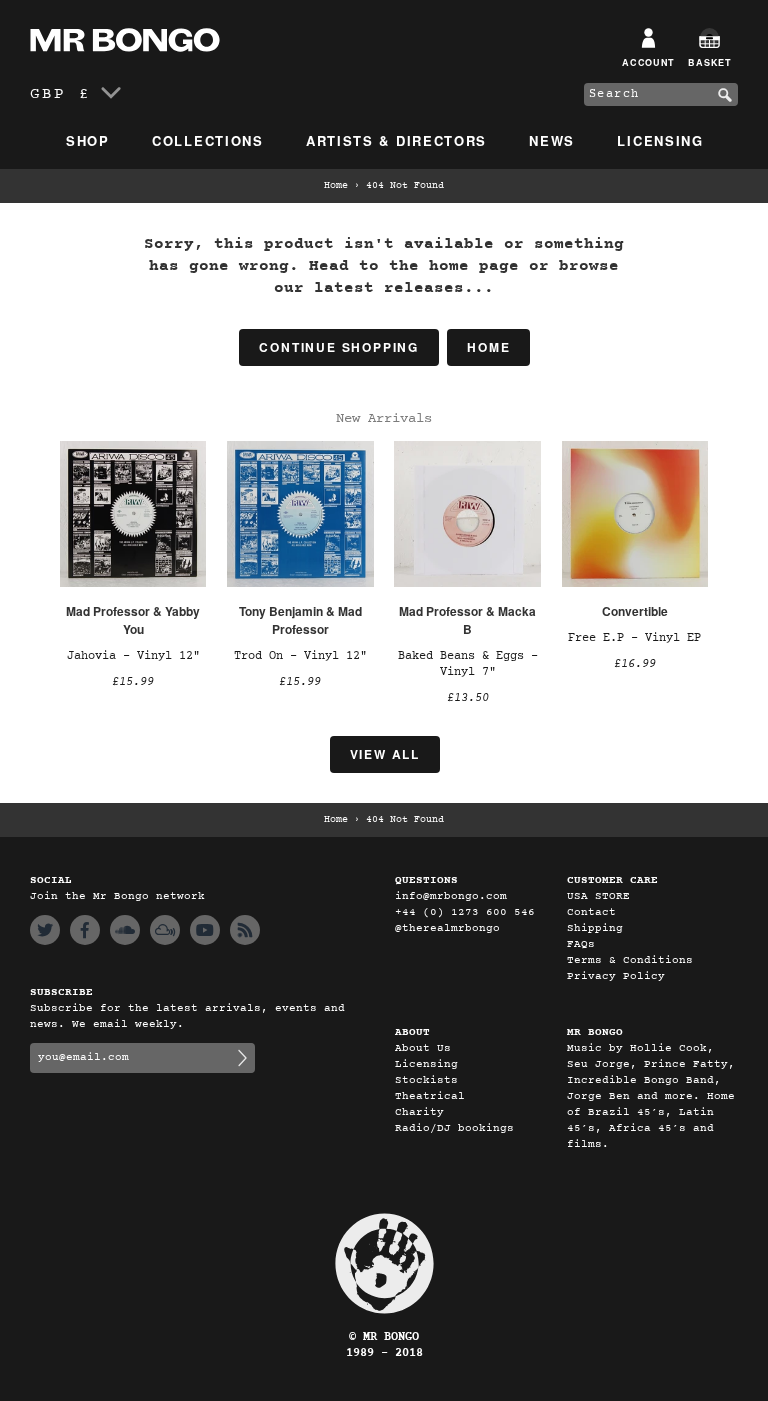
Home (336, 186)
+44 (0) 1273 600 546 (465, 912)
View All (385, 754)
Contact (591, 912)
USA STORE (598, 896)
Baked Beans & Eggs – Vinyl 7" (468, 664)
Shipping (595, 928)
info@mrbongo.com (451, 896)
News (552, 140)
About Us (423, 1048)
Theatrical (430, 1096)
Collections (208, 140)
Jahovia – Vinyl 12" (133, 656)
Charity (419, 1112)
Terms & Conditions (630, 960)
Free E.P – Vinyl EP (634, 638)
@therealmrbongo (447, 928)
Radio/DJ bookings (454, 1128)
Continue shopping (339, 347)
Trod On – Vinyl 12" (300, 656)
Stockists (426, 1080)
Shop (88, 140)
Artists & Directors (396, 140)
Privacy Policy (616, 976)
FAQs (581, 944)
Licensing (660, 140)
